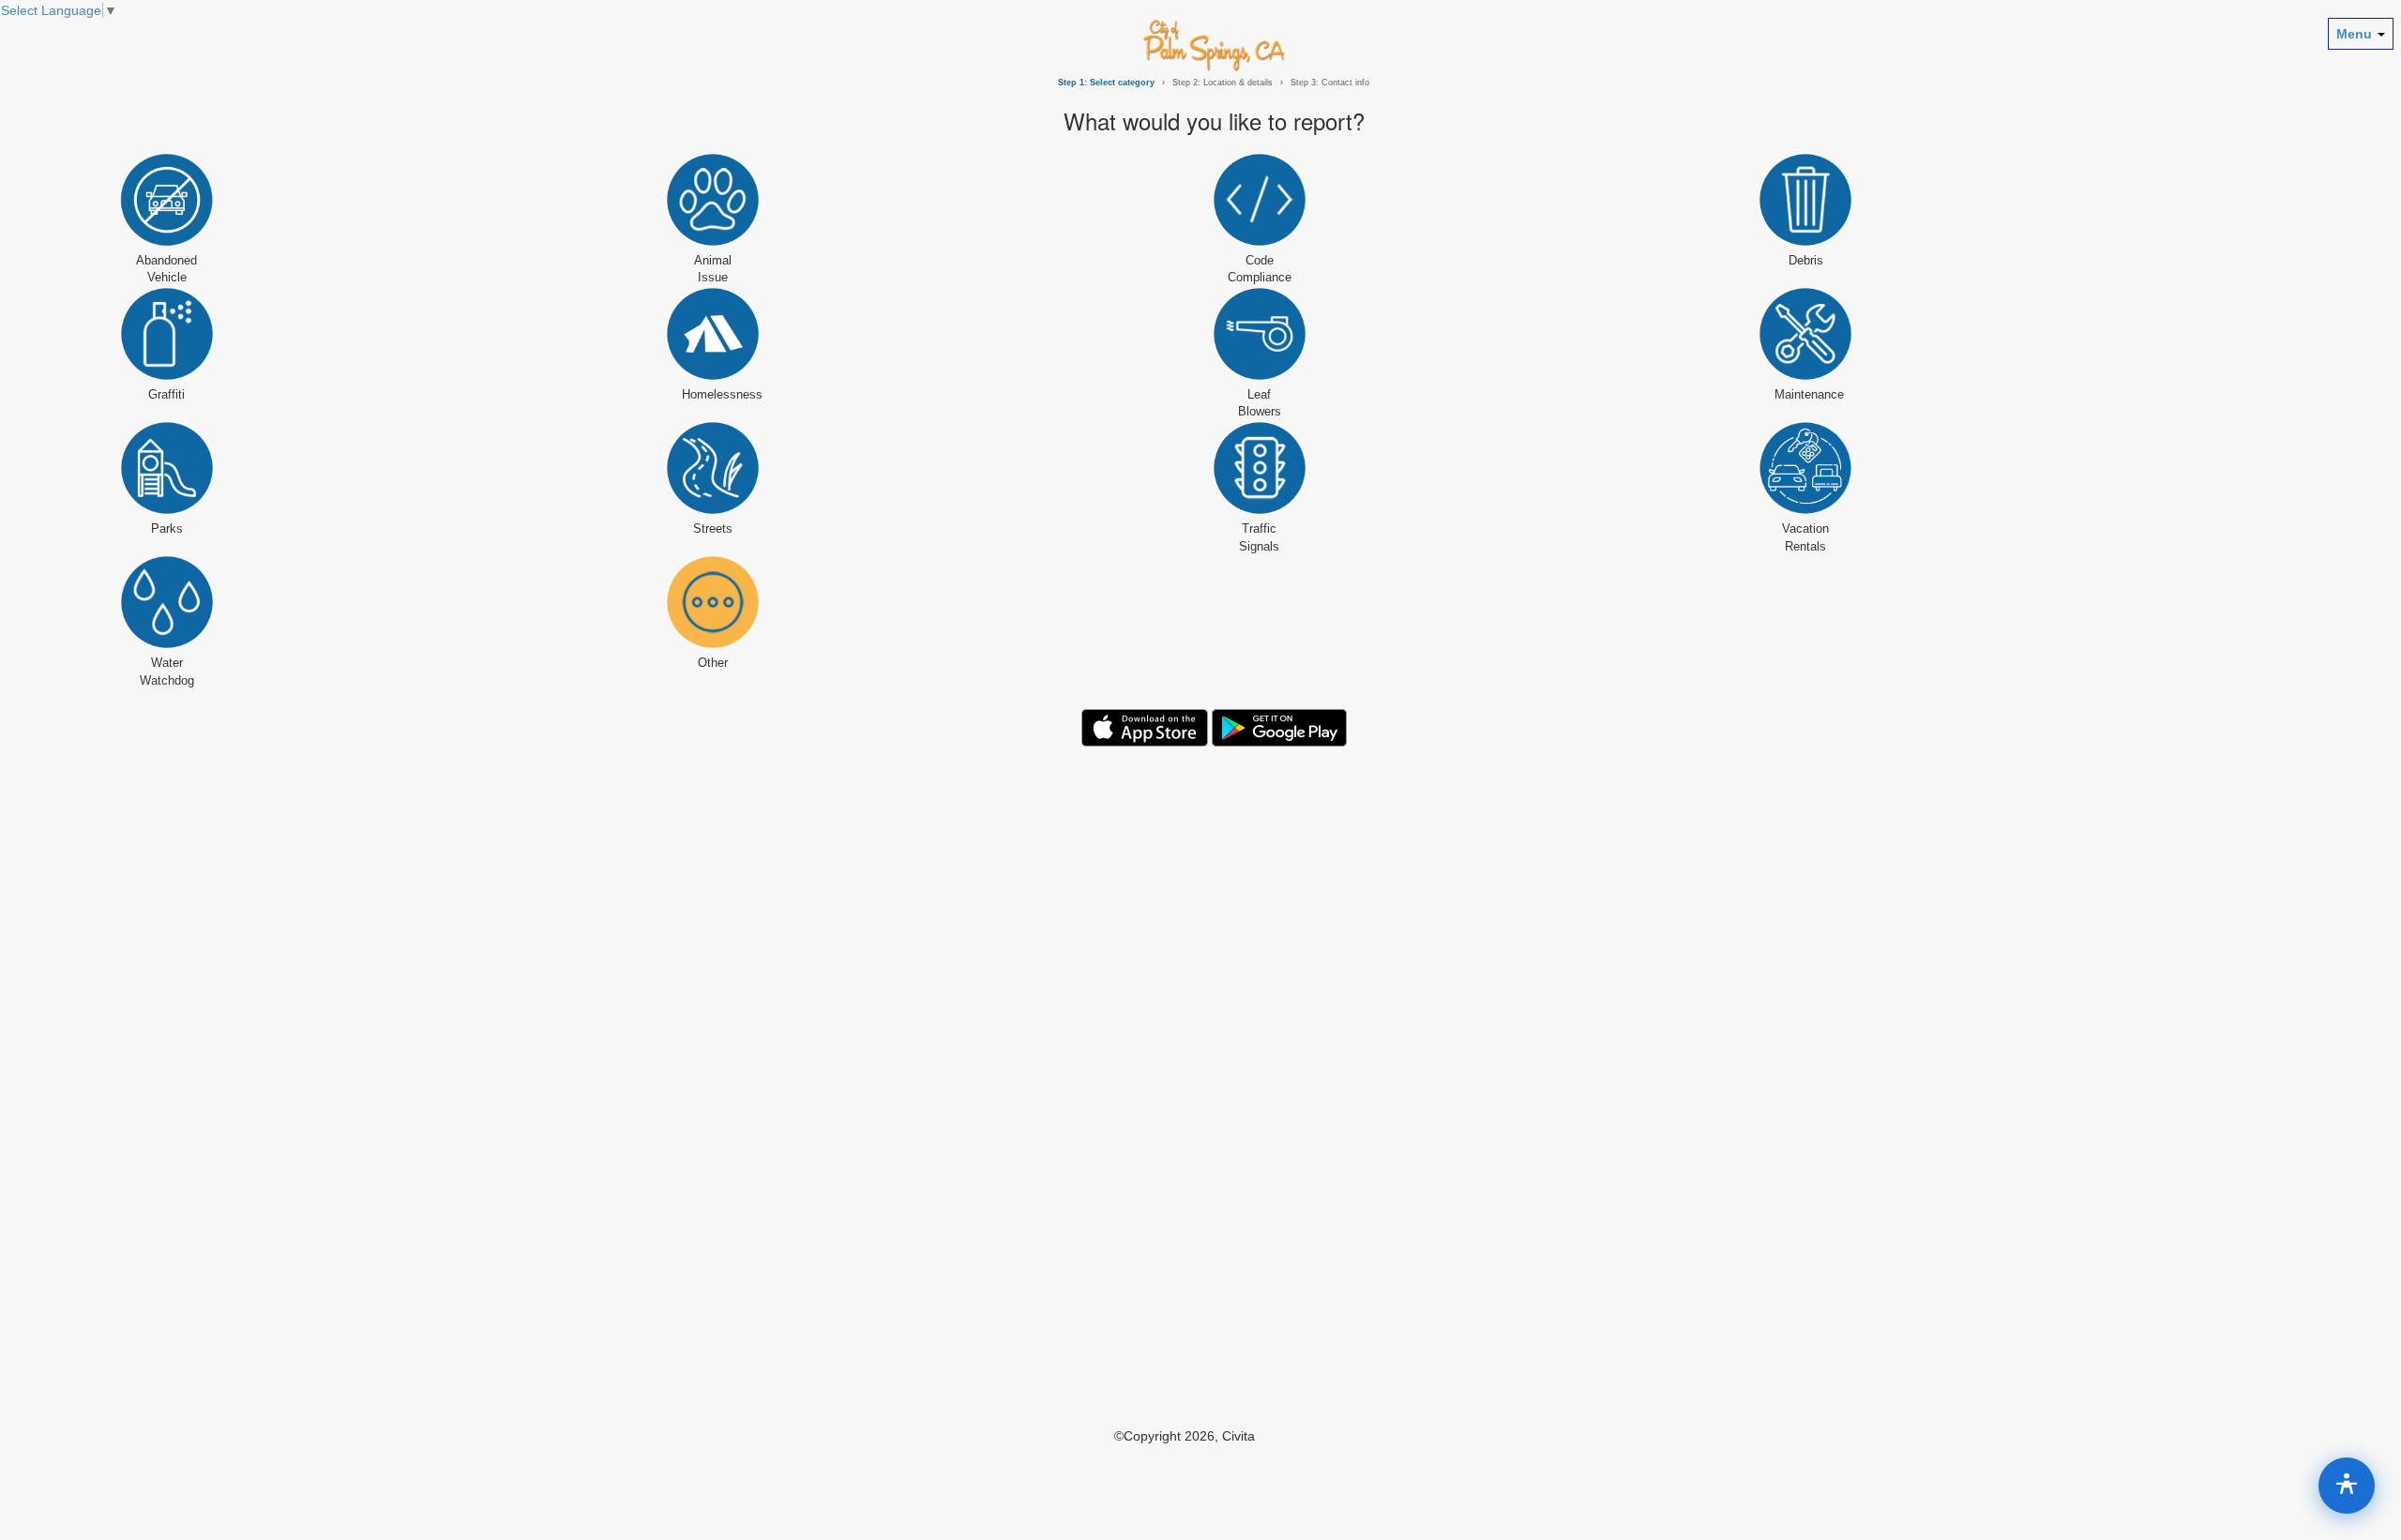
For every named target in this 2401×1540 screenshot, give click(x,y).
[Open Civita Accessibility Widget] (2347, 1486)
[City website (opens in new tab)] (1214, 45)
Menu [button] (2356, 34)
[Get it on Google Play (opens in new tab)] (1279, 727)
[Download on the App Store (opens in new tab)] (1145, 727)
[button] (59, 10)
